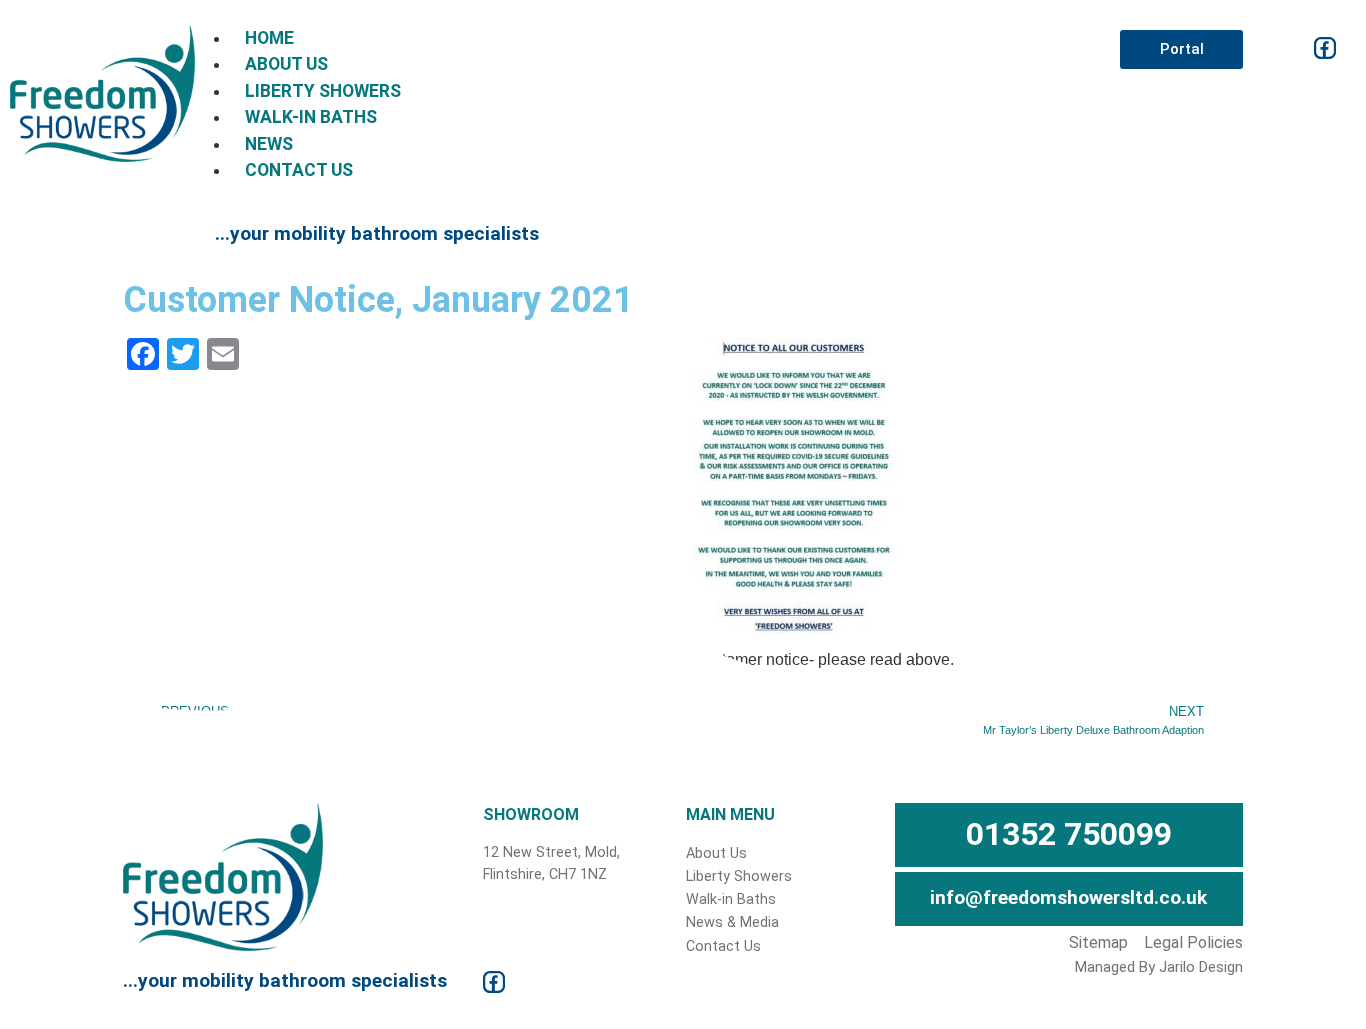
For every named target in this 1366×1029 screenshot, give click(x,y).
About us (286, 64)
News (269, 144)
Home (269, 38)
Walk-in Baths (311, 117)
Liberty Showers (323, 91)
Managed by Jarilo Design (1159, 967)
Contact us (299, 170)
